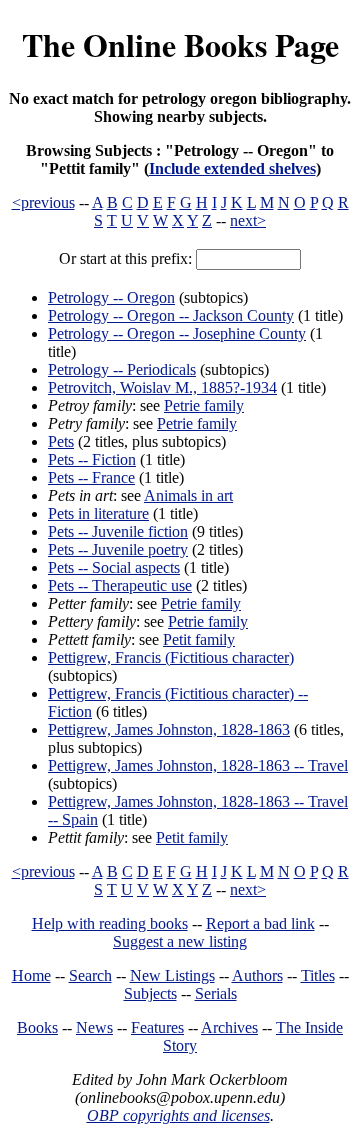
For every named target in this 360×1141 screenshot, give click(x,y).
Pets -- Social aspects (114, 567)
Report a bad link (260, 923)
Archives (229, 1027)
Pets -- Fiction (92, 459)
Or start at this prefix (123, 258)
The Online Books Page (180, 44)
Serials (216, 993)
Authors (257, 975)
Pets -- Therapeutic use (120, 585)
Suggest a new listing (180, 941)
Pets (61, 441)
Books (37, 1027)
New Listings (172, 975)
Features (157, 1027)
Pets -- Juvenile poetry (118, 549)
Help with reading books (110, 923)
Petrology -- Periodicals (122, 369)
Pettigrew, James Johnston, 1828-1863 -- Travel (198, 765)
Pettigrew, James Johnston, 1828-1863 (169, 729)
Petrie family (204, 405)
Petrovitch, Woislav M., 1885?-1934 (162, 387)
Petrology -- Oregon (111, 297)
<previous (43, 202)
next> (248, 220)
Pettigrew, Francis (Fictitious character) (171, 657)
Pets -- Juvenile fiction (118, 531)
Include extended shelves (232, 168)
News (94, 1027)
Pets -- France (91, 477)
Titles (318, 975)
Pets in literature (98, 513)
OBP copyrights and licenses (178, 1115)
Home (31, 975)
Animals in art (188, 495)
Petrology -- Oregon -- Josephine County (177, 333)
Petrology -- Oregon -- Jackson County (171, 315)
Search (90, 975)
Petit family (199, 639)
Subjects (150, 993)
